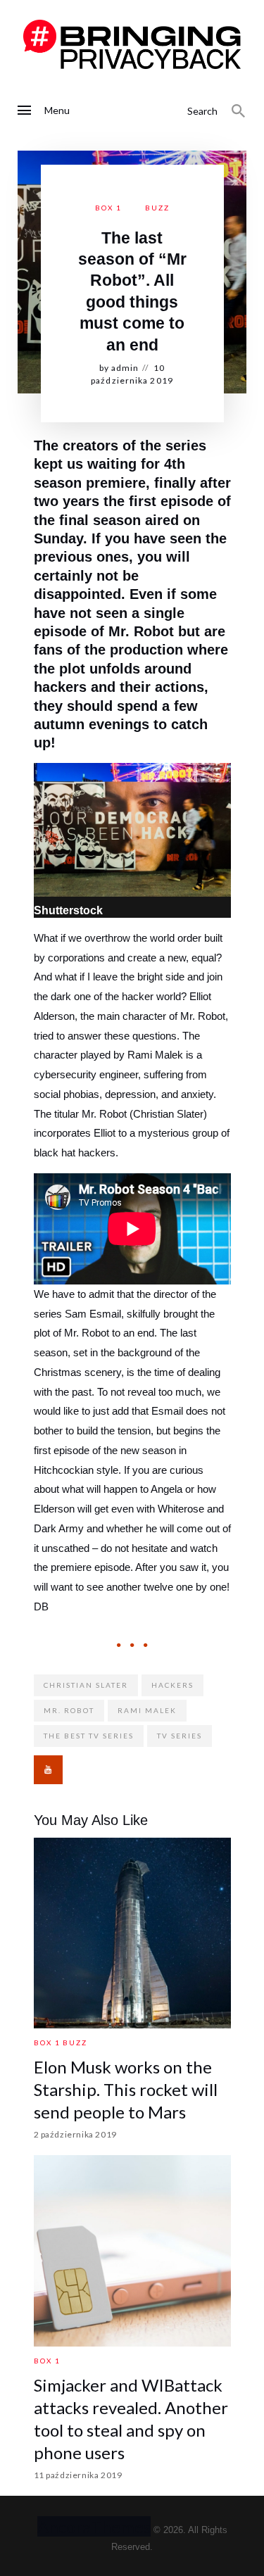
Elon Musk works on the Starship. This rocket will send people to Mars (126, 2089)
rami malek (147, 1710)
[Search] (239, 111)
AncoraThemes (94, 2526)
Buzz (157, 208)
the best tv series (89, 1736)
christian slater (86, 1685)
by (119, 368)
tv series (180, 1736)
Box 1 (108, 208)
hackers (172, 1685)
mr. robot (69, 1710)
